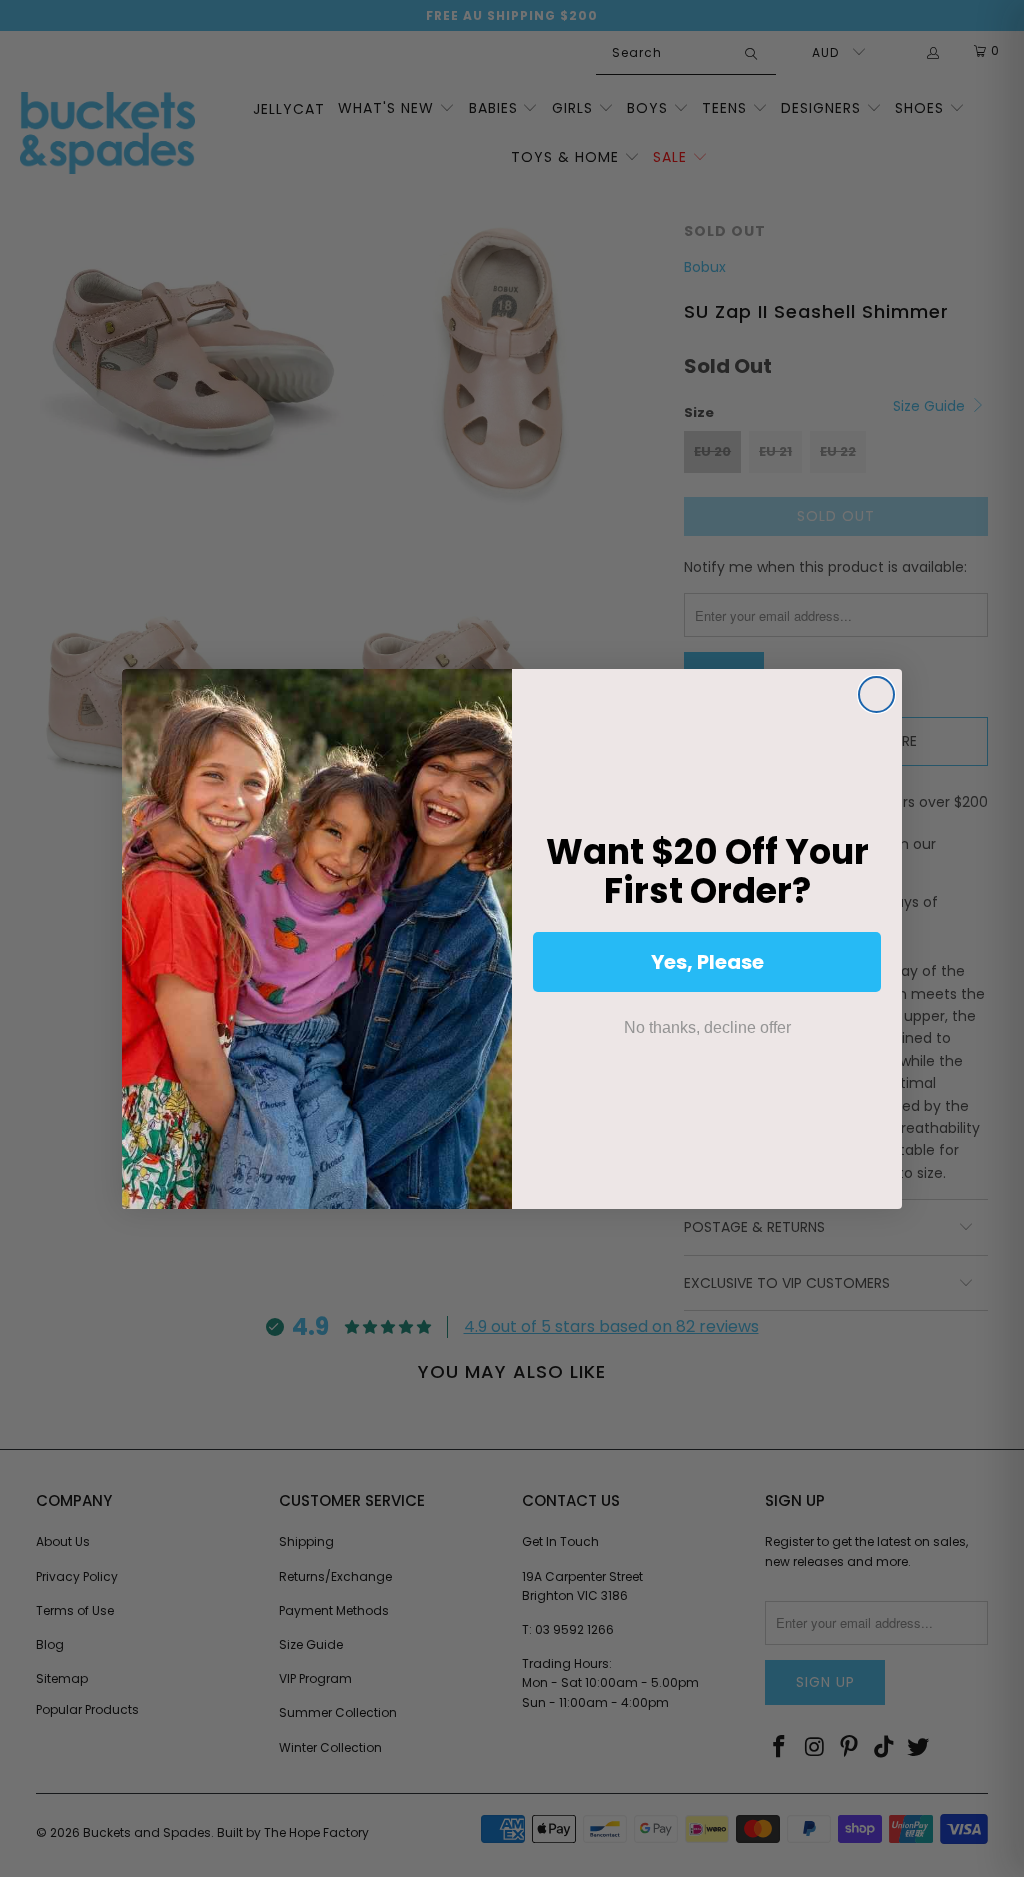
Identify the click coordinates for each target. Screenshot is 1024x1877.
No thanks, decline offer (707, 1027)
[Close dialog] (876, 694)
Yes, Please (707, 962)
